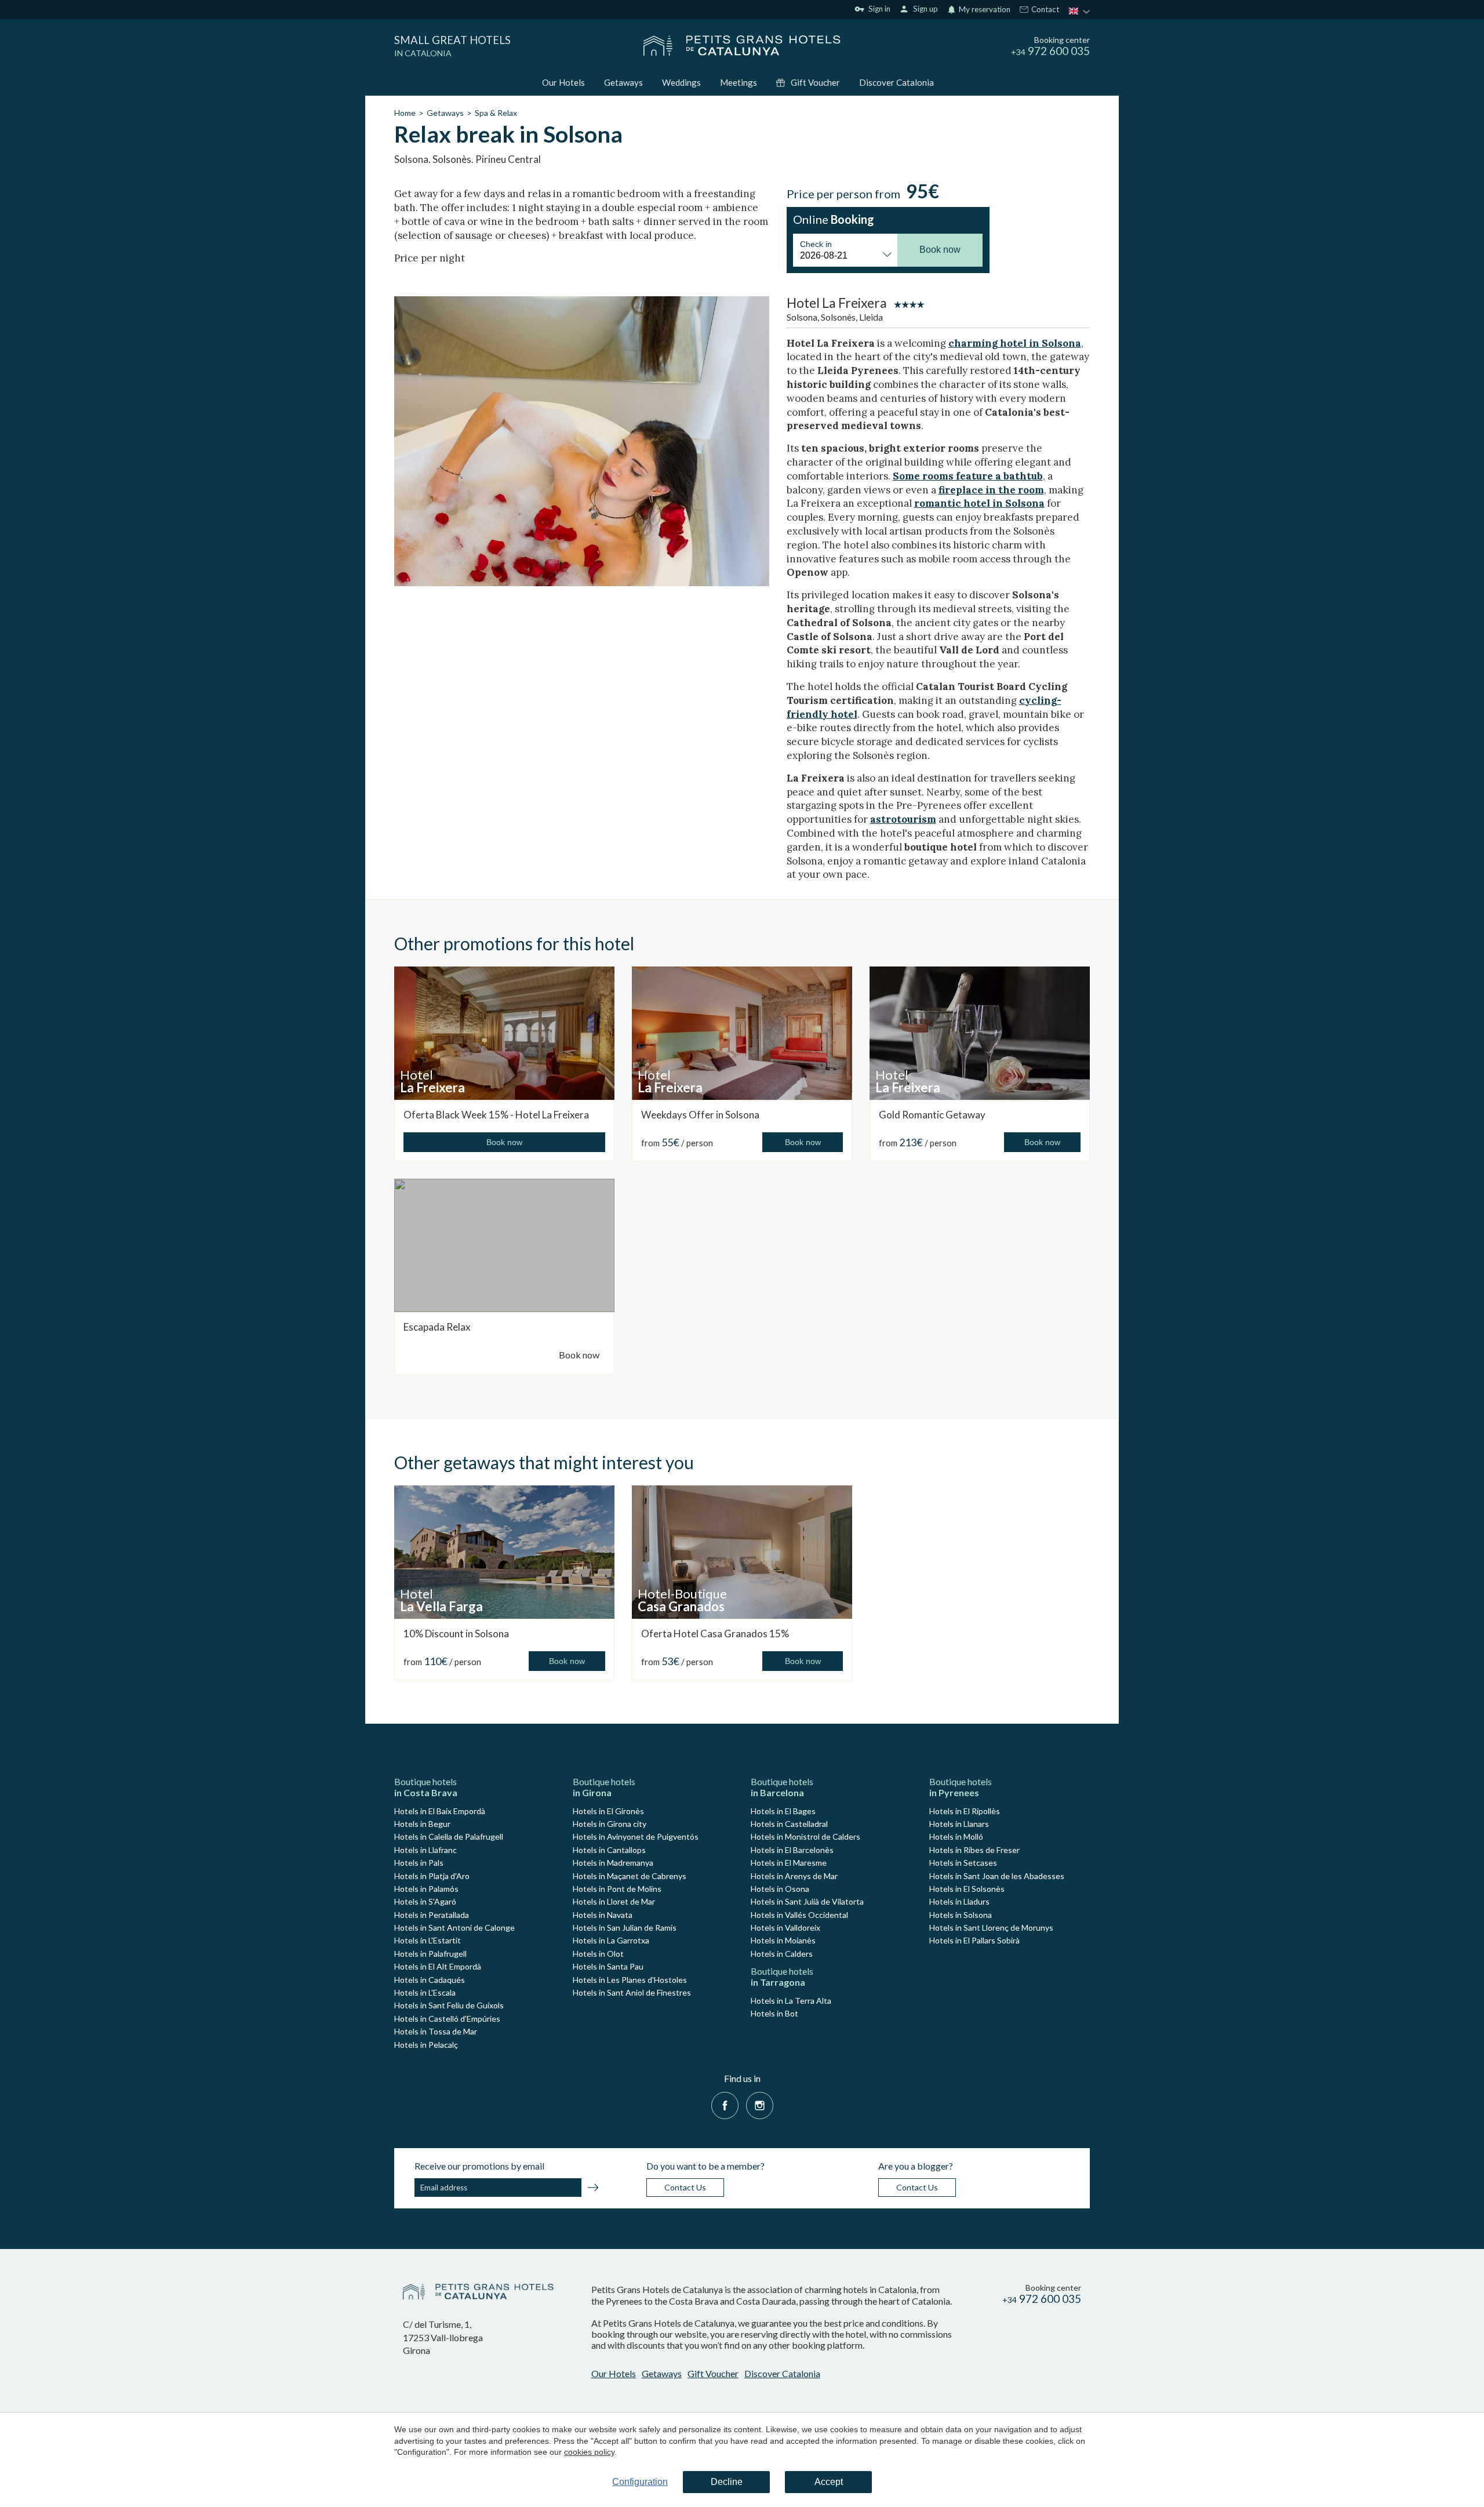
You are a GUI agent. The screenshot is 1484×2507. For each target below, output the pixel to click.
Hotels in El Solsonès (967, 1889)
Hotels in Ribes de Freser (974, 1850)
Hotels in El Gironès (608, 1811)
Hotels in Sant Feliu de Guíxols (449, 2005)
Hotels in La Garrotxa (611, 1940)
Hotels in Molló (956, 1836)
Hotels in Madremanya (613, 1863)
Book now (579, 1355)
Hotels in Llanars (959, 1824)
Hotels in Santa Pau (608, 1966)
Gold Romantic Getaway (932, 1115)
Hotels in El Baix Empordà (440, 1811)
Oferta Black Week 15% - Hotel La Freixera (496, 1115)
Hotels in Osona (780, 1889)
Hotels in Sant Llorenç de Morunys (991, 1928)
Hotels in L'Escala (425, 1992)
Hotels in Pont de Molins (617, 1889)
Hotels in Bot (774, 2013)
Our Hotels (563, 82)
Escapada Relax (437, 1327)
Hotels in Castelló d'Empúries (447, 2019)
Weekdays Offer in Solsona (700, 1115)
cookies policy (589, 2452)
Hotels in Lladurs (959, 1901)
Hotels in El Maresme (789, 1863)
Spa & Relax (496, 113)
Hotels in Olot (598, 1954)
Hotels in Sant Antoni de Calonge (454, 1928)
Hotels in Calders (782, 1954)
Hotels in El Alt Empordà (438, 1966)
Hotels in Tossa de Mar (436, 2031)
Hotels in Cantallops (609, 1850)
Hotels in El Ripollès (965, 1811)
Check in (816, 244)
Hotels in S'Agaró (425, 1901)
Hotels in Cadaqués (430, 1980)
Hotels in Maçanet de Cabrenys (630, 1876)
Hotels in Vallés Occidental (799, 1915)
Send (593, 2189)
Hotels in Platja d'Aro (432, 1876)
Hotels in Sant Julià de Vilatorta (807, 1901)
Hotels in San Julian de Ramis (625, 1928)
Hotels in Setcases (963, 1863)
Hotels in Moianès (783, 1940)
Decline (727, 2482)
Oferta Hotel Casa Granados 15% (715, 1634)
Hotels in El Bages (783, 1811)
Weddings (681, 82)
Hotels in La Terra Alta (791, 2001)
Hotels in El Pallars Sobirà (974, 1940)
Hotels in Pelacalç (426, 2045)
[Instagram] (760, 2104)
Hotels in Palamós (426, 1889)
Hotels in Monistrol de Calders (805, 1836)
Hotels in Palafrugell (430, 1954)
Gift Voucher (815, 82)
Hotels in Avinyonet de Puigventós (636, 1836)
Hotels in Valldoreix (785, 1928)
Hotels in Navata (603, 1915)
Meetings (739, 82)
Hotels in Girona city (610, 1824)
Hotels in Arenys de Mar (794, 1876)
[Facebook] (725, 2104)
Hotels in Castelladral (789, 1824)
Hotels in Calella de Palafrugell (449, 1836)
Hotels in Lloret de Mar (614, 1901)
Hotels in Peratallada (432, 1915)
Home (405, 113)
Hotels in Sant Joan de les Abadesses (997, 1876)
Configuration (640, 2482)
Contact (1044, 10)
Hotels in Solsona (961, 1915)
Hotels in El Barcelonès (792, 1850)
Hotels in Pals (419, 1863)
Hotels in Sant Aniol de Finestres (632, 1992)
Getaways (623, 82)
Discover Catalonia (896, 82)
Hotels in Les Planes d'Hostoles (630, 1980)
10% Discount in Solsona (456, 1634)
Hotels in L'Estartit (428, 1940)
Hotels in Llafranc (425, 1850)
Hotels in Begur (422, 1824)
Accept (829, 2482)
